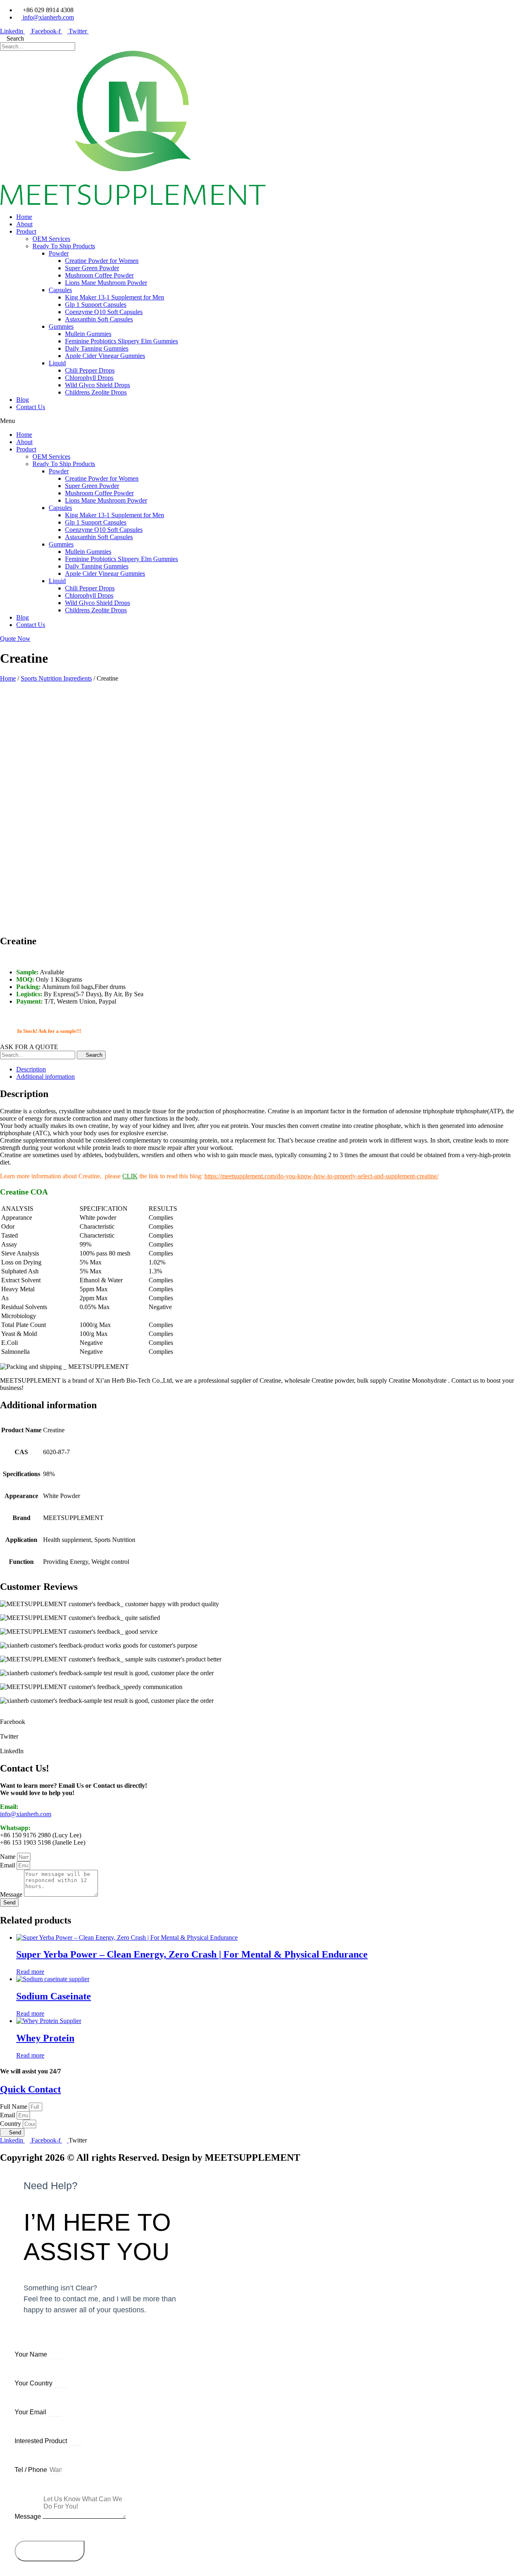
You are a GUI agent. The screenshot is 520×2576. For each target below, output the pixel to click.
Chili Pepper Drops (90, 370)
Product (26, 231)
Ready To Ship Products (64, 246)
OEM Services (51, 239)
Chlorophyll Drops (89, 378)
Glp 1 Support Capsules (96, 305)
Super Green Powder (92, 268)
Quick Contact (30, 2089)
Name (9, 1857)
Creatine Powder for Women (102, 261)
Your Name (32, 2354)
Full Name (14, 2107)
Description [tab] (31, 1069)
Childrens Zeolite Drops (96, 392)
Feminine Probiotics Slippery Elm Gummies (121, 341)
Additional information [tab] (45, 1077)
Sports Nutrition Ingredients (56, 678)
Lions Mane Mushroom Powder (106, 283)
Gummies (61, 326)
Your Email (31, 2412)
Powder (59, 253)
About (24, 224)
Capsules (60, 290)
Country (11, 2124)
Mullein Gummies (88, 334)
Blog (23, 400)
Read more (30, 1972)
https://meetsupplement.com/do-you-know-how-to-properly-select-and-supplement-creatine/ (321, 1176)
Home (24, 217)
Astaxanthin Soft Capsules (99, 319)
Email (8, 1865)
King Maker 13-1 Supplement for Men (115, 297)
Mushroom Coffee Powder (99, 275)
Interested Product (42, 2441)
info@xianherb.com (26, 1814)
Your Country (34, 2383)
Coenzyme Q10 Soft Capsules (104, 312)
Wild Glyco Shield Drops (97, 385)
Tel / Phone (32, 2470)
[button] (260, 421)
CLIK (130, 1176)
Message (12, 1894)
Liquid (57, 363)
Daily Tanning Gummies (97, 348)
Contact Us (31, 407)
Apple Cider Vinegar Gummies (105, 356)
